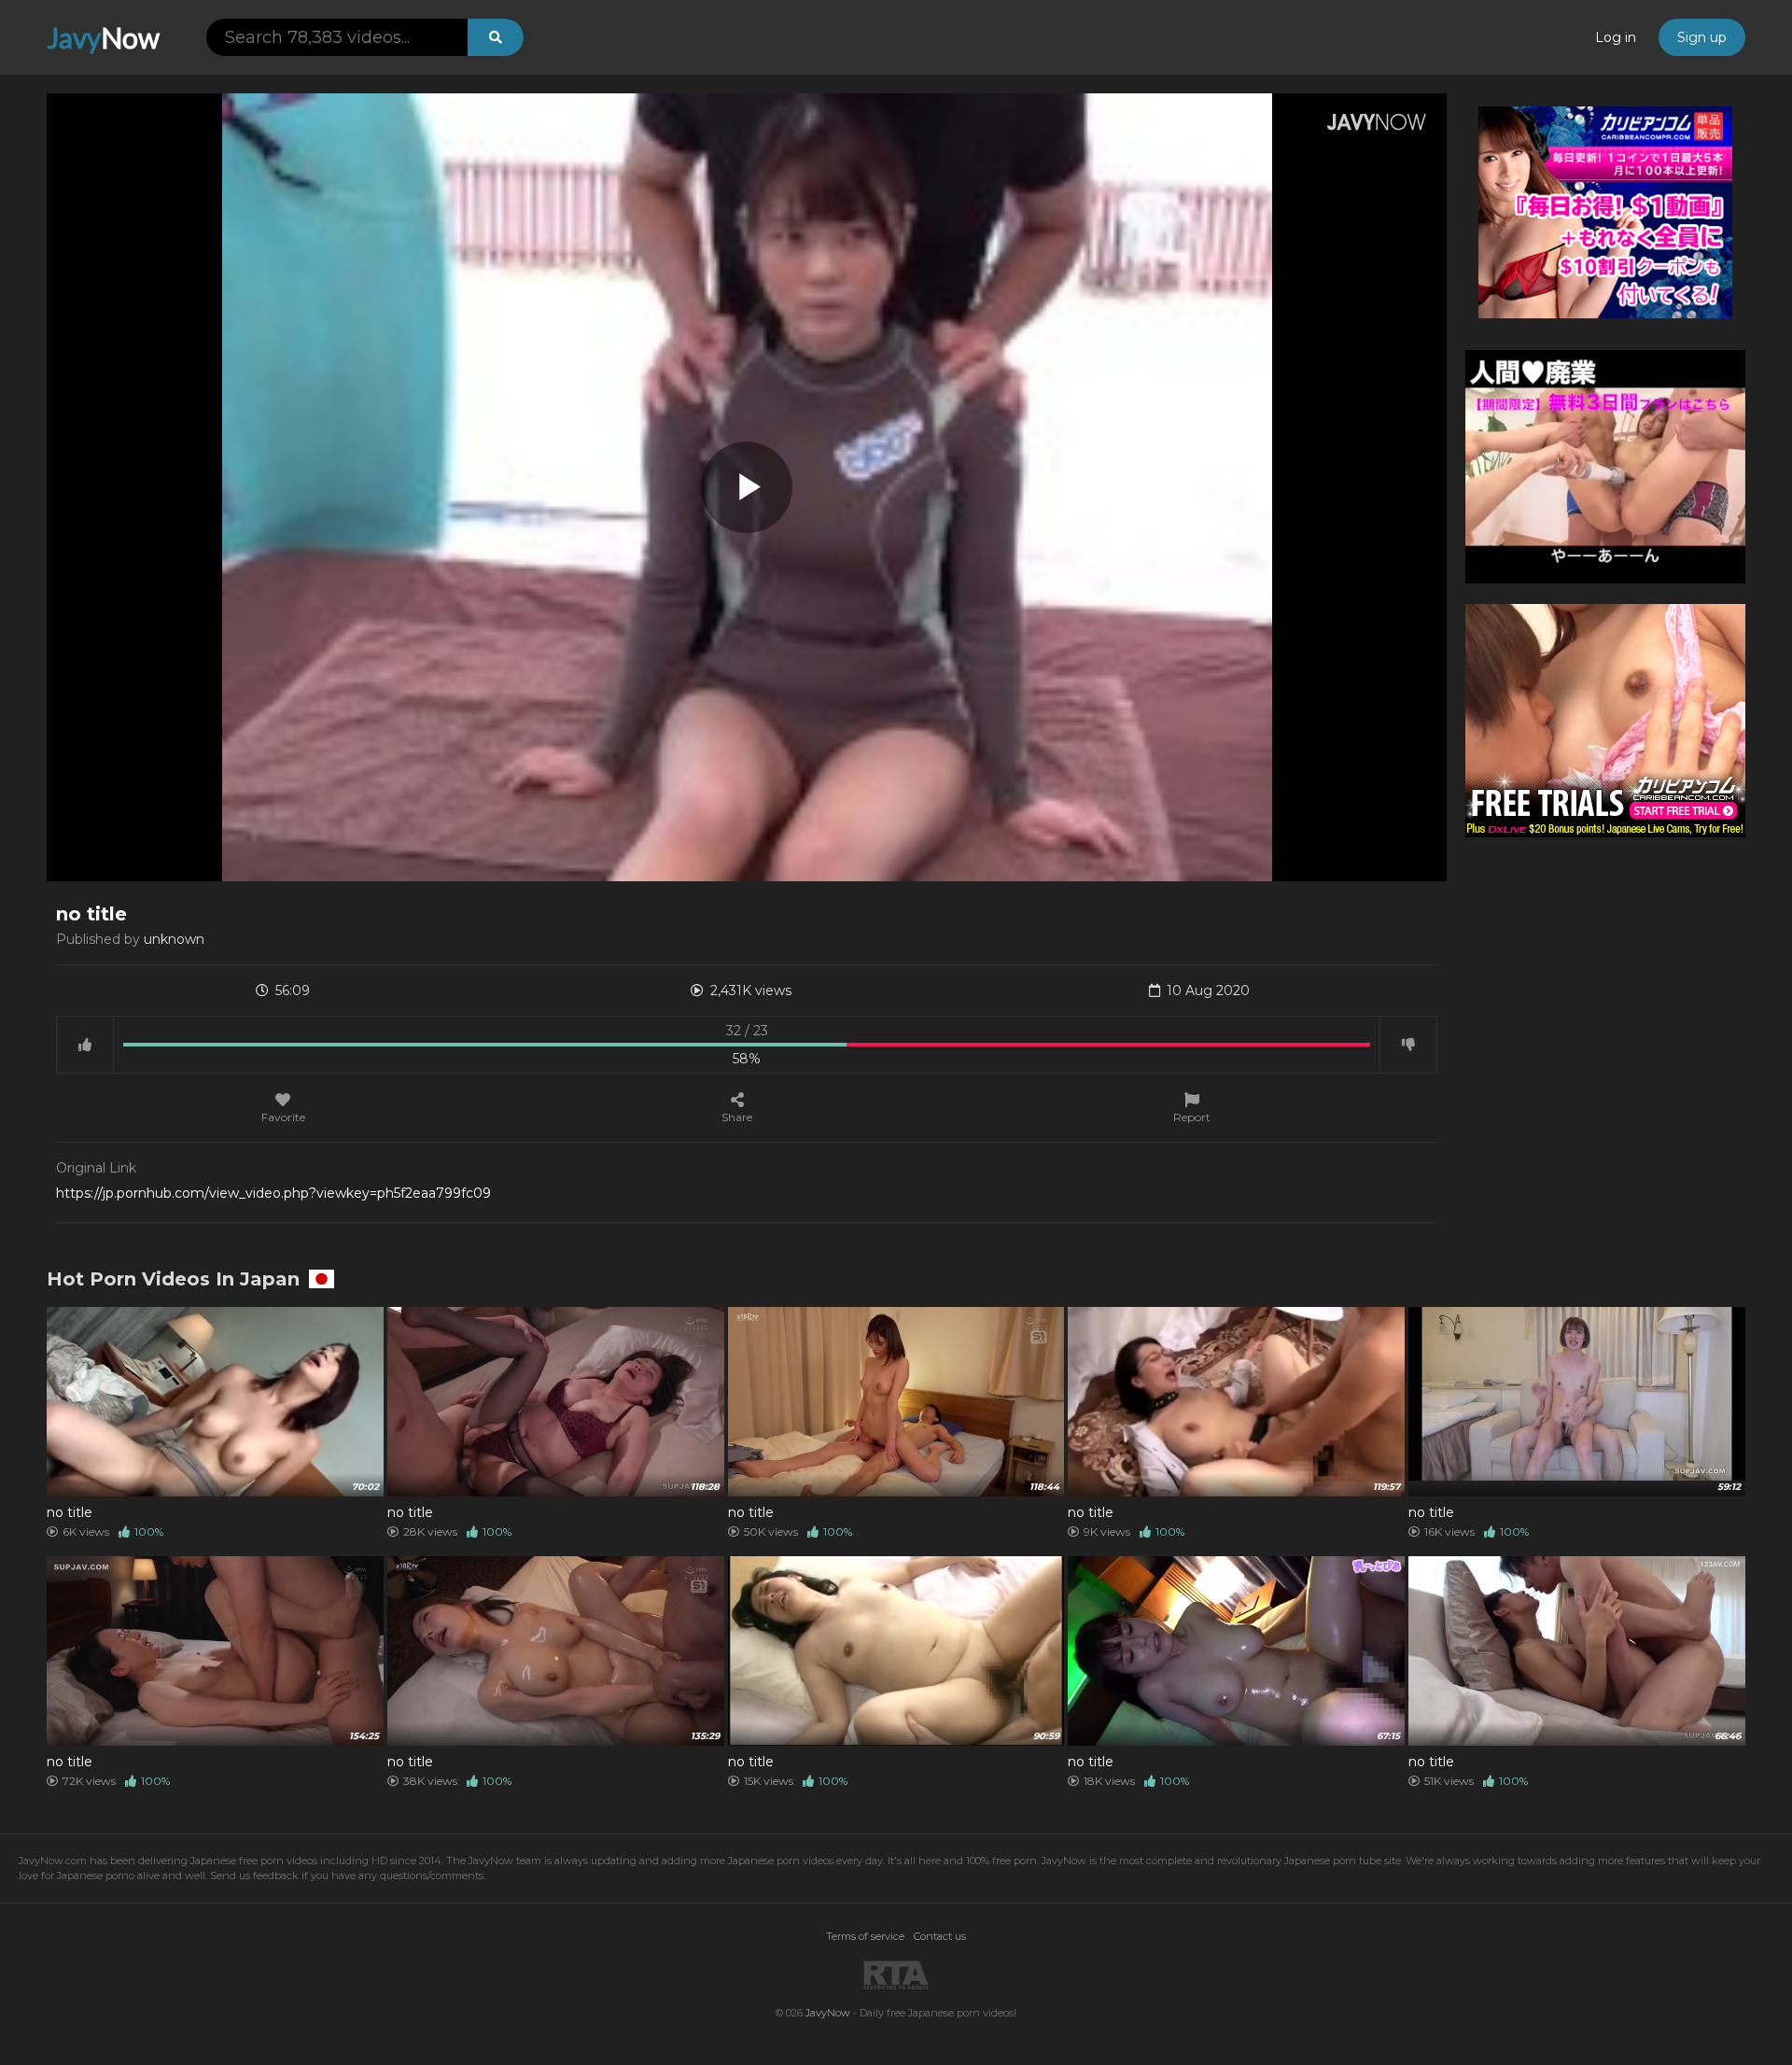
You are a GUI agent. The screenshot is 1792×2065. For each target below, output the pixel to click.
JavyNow (828, 2013)
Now (103, 37)
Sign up (1702, 37)
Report (1192, 1117)
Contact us (940, 1936)
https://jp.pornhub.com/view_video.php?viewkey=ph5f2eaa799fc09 (273, 1193)
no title (70, 1512)
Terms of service (865, 1936)
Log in (1616, 37)
